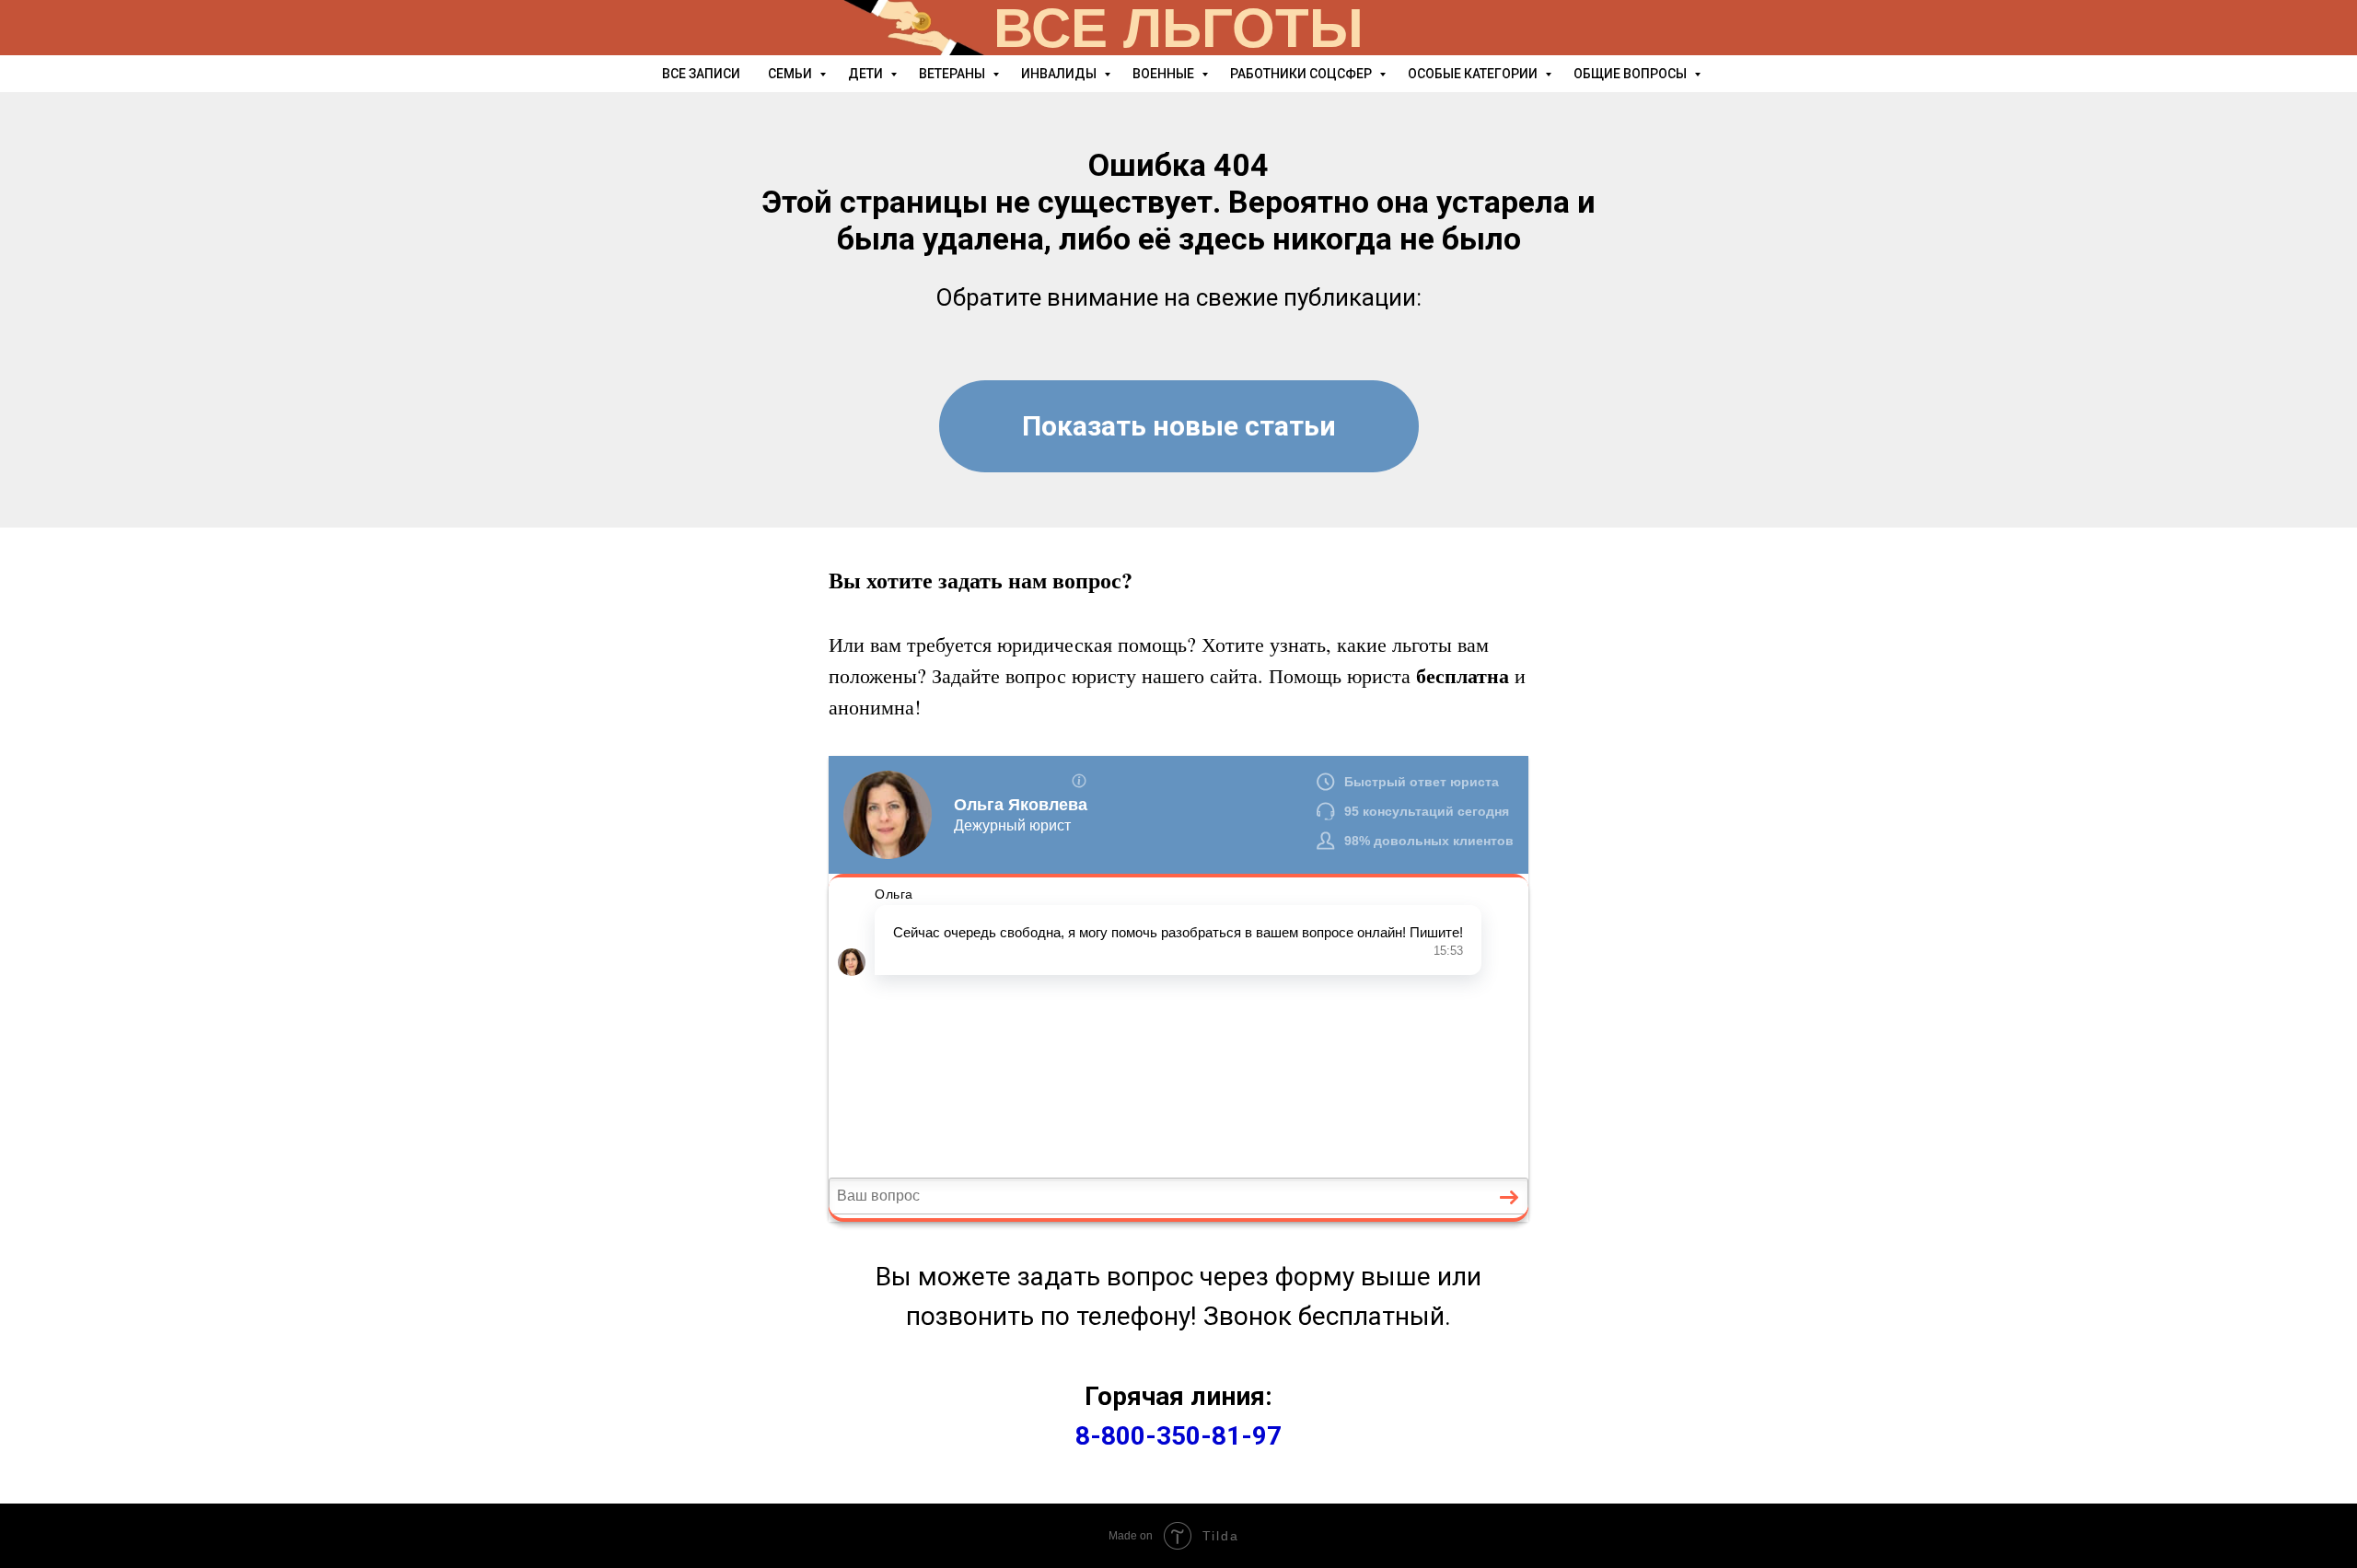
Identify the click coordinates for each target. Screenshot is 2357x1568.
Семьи (791, 74)
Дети (867, 74)
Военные (1165, 74)
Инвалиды (1060, 74)
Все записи (701, 74)
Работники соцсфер (1302, 74)
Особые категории (1474, 74)
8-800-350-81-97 (1178, 1436)
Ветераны (953, 74)
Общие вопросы (1631, 74)
